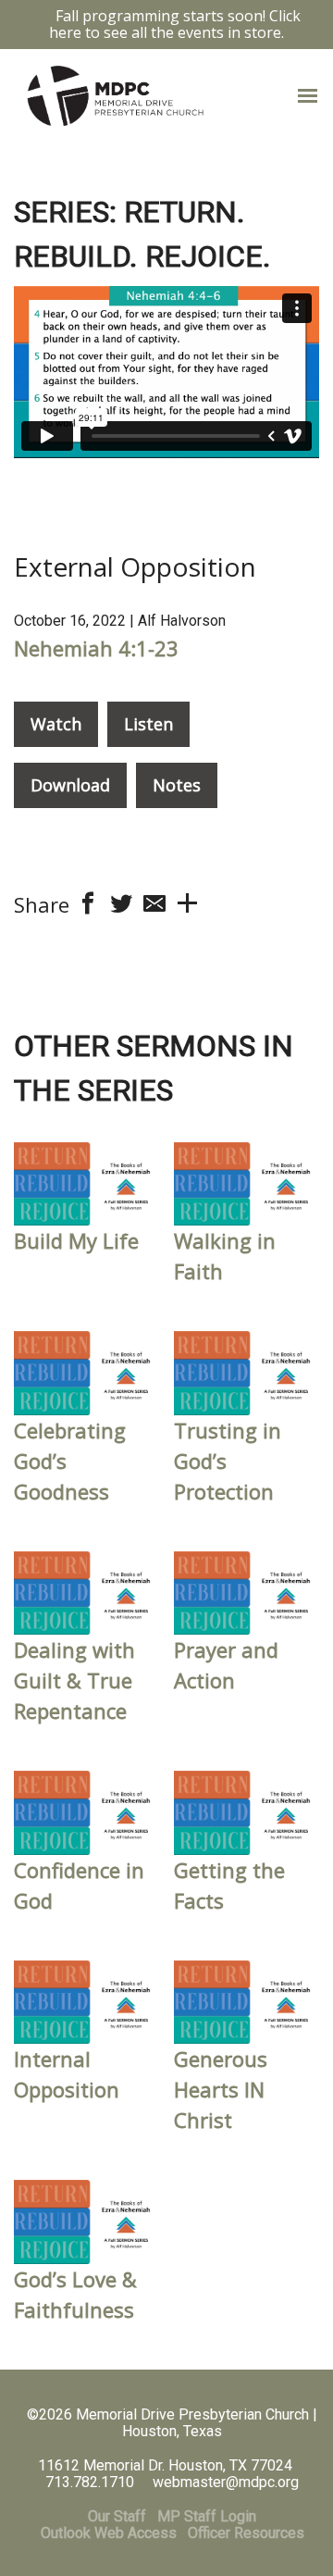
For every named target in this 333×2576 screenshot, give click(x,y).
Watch (56, 724)
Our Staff (117, 2516)
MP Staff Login (207, 2516)
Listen (148, 724)
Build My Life (76, 1240)
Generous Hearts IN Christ (221, 2089)
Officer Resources (246, 2533)
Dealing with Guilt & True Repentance (74, 1680)
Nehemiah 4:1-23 (96, 648)
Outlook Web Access (109, 2533)
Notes (177, 785)
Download (70, 785)
